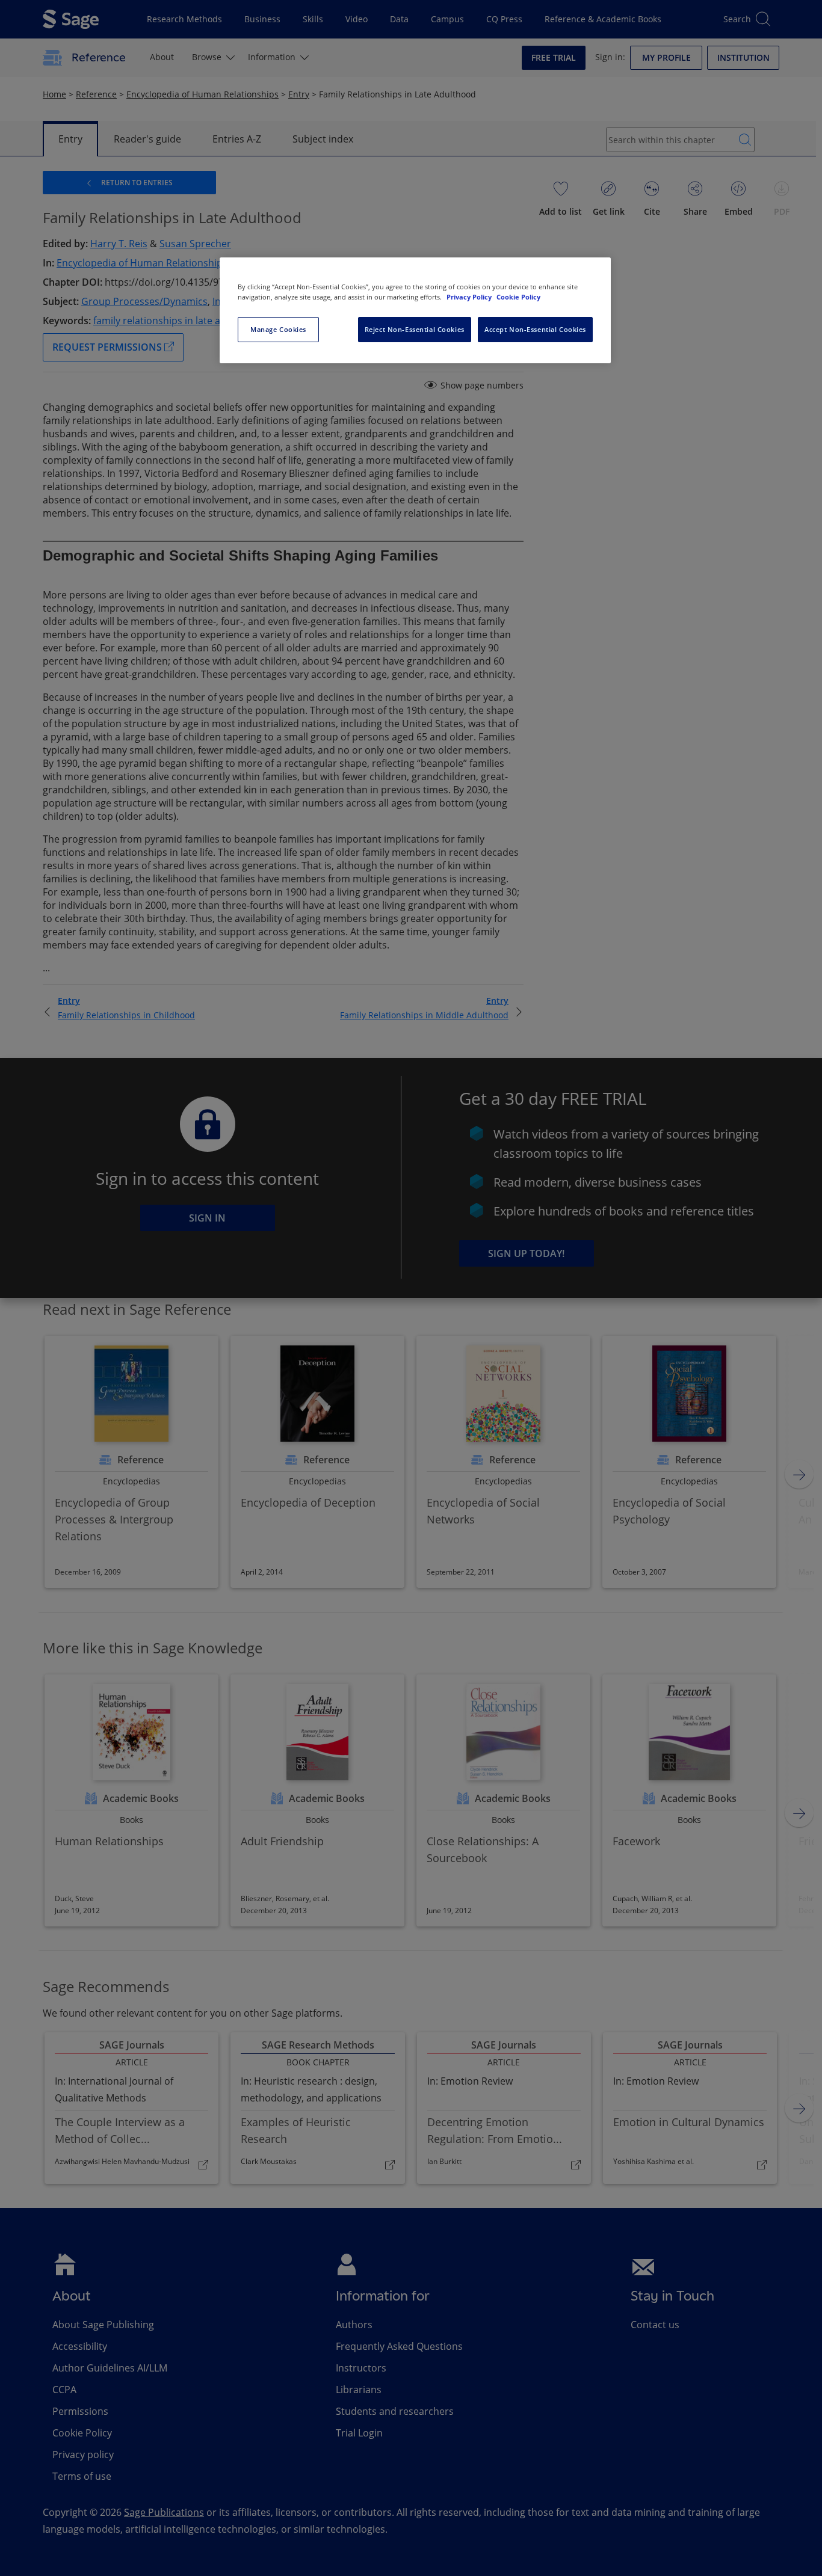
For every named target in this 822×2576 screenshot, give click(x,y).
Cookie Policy (518, 297)
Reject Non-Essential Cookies (415, 329)
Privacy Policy (470, 297)
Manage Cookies (278, 329)
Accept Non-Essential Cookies (535, 329)
